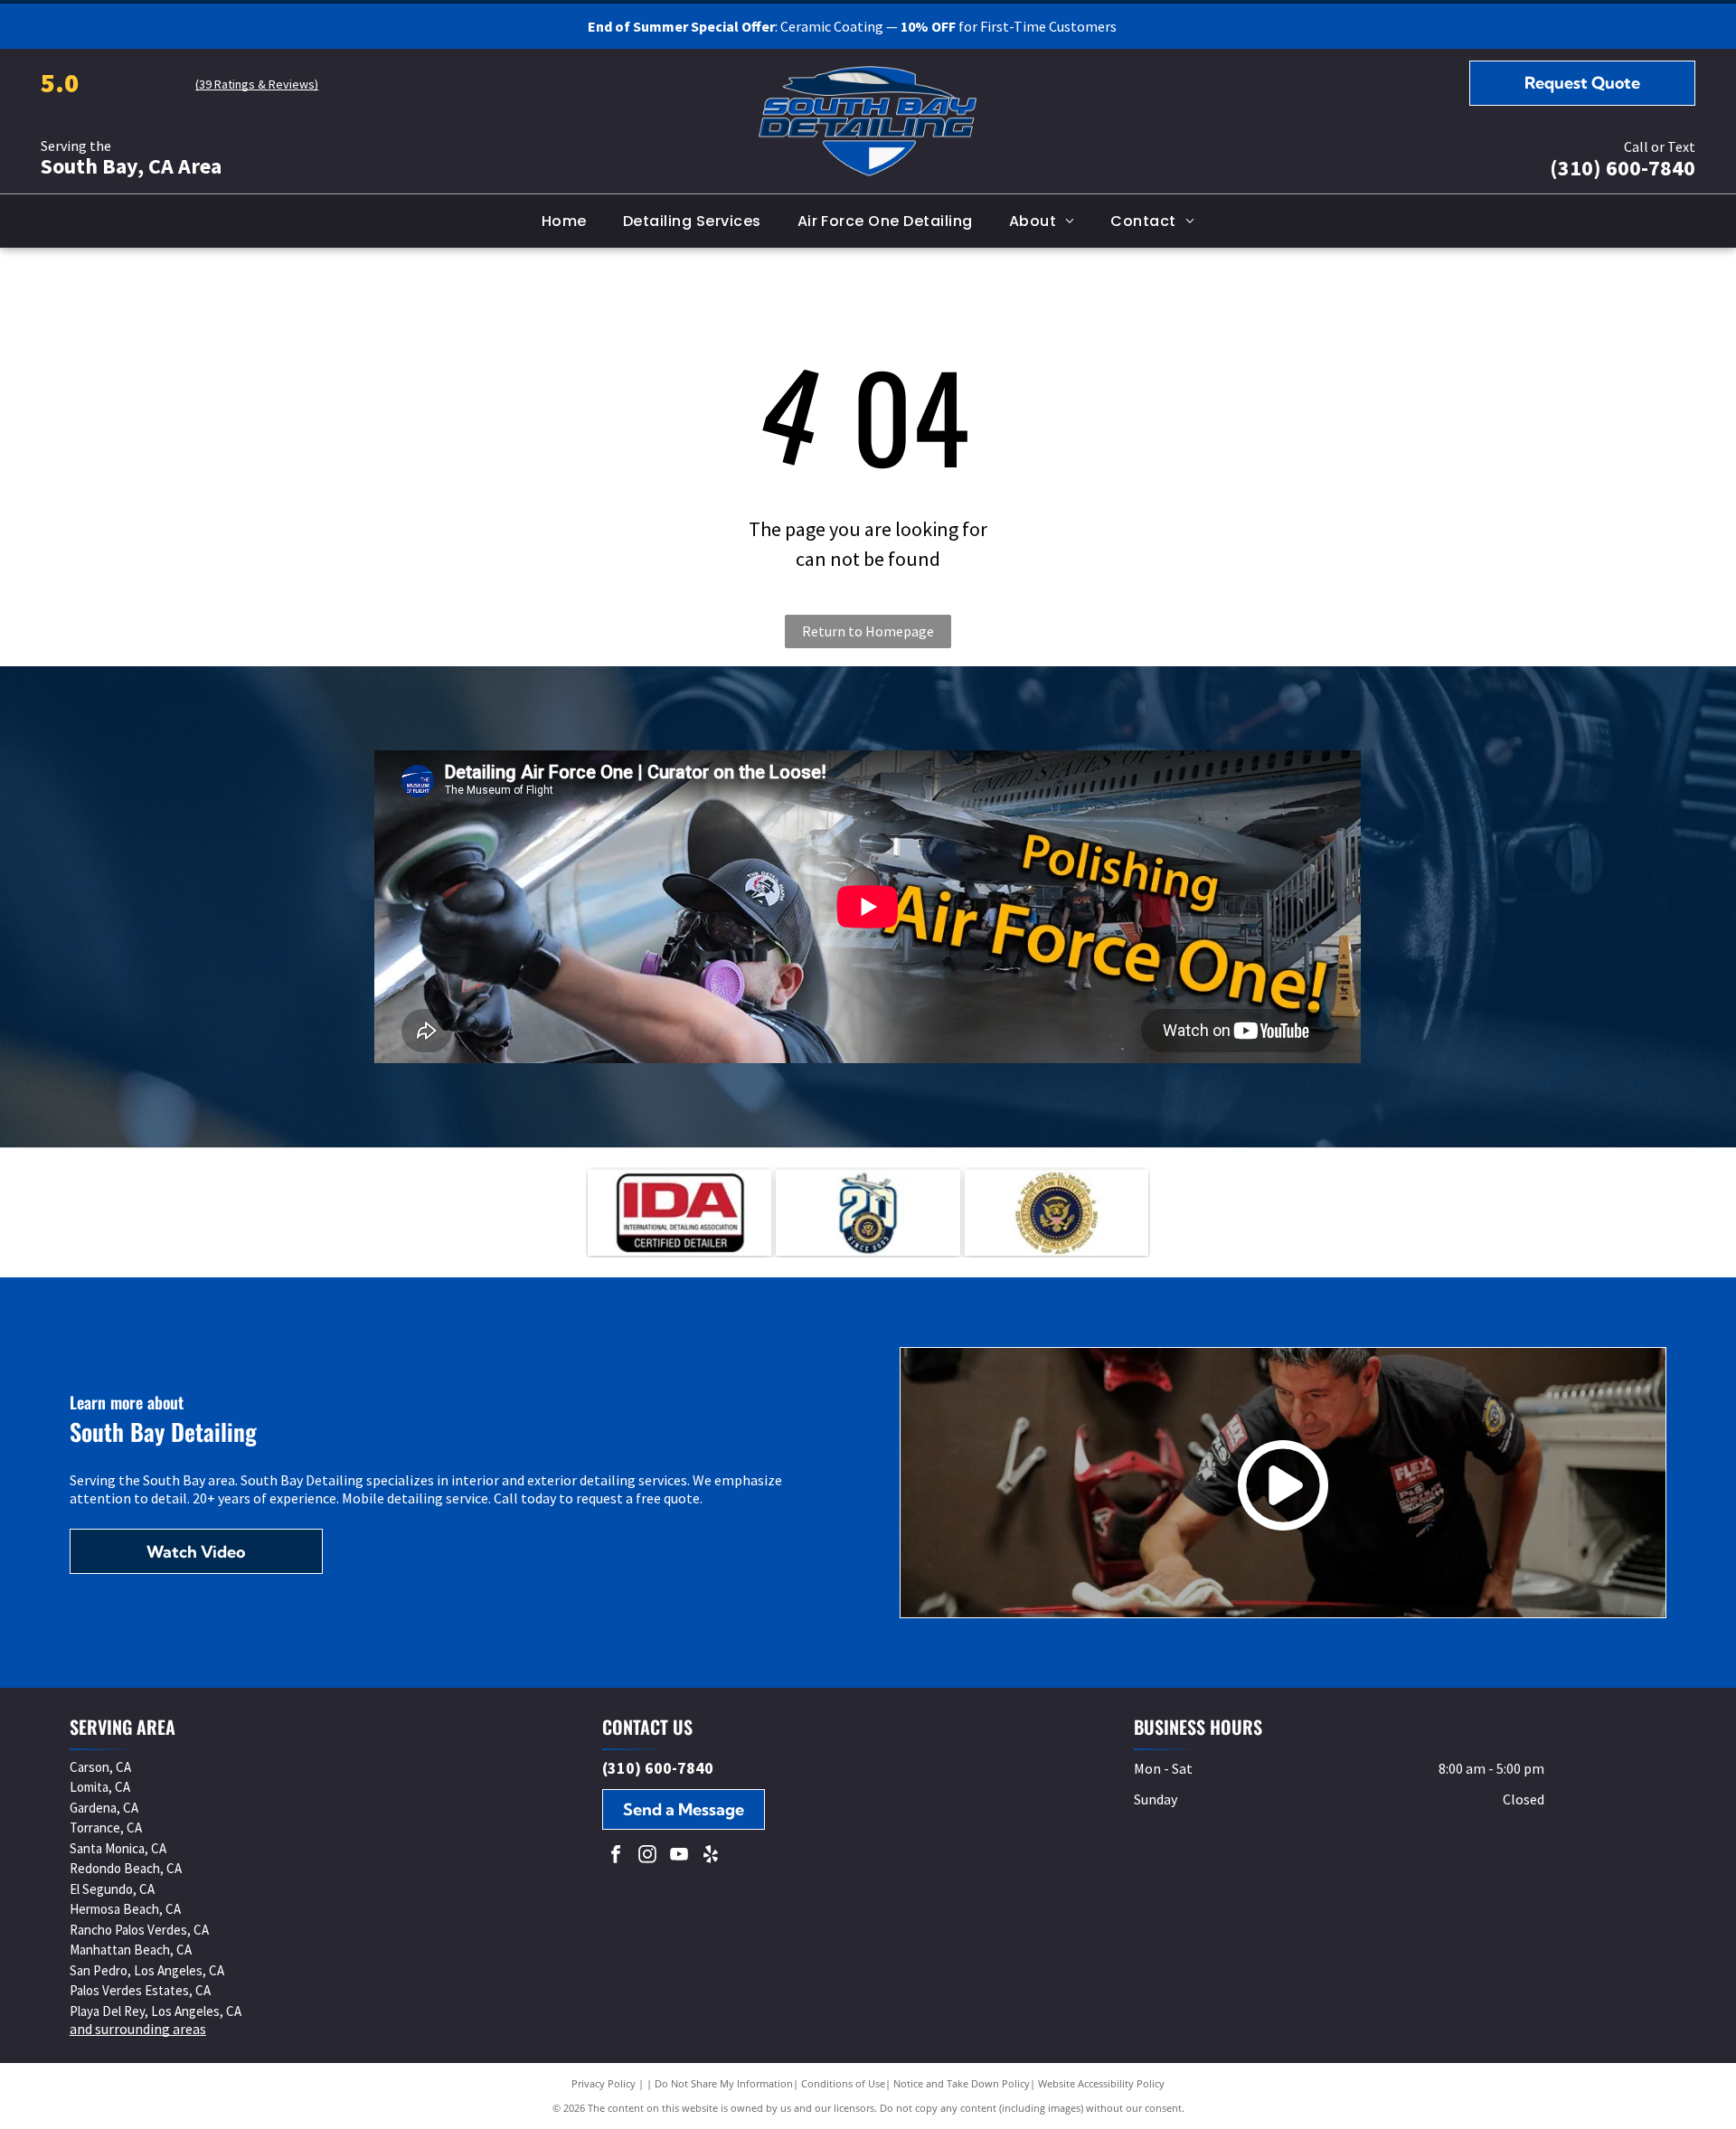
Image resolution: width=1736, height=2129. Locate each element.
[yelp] (711, 1856)
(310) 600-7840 (1623, 168)
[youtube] (679, 1856)
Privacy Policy (604, 2083)
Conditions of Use (843, 2083)
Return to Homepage (868, 631)
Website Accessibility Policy (1101, 2083)
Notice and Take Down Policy (962, 2083)
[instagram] (647, 1856)
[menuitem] (564, 221)
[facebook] (616, 1856)
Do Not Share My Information (724, 2083)
